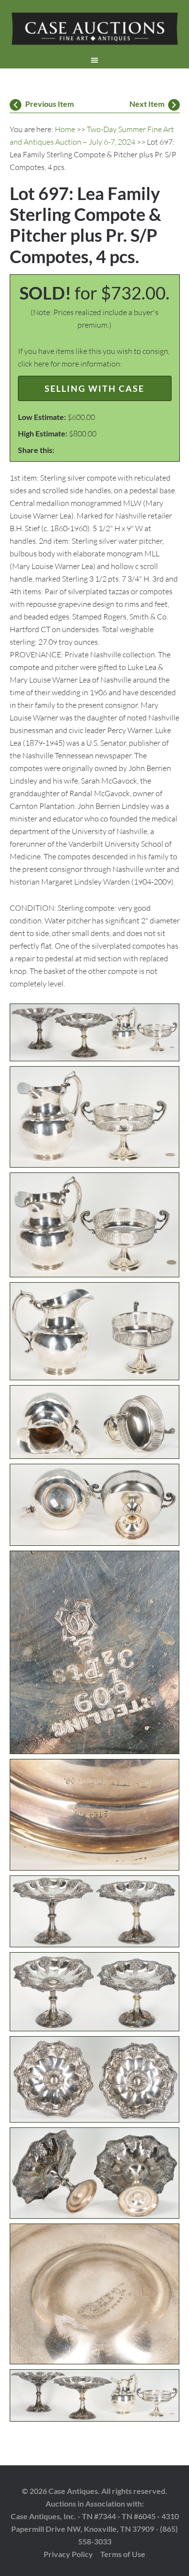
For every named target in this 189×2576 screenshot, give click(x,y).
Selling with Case (94, 388)
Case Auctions (95, 29)
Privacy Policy (68, 2554)
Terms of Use (123, 2554)
